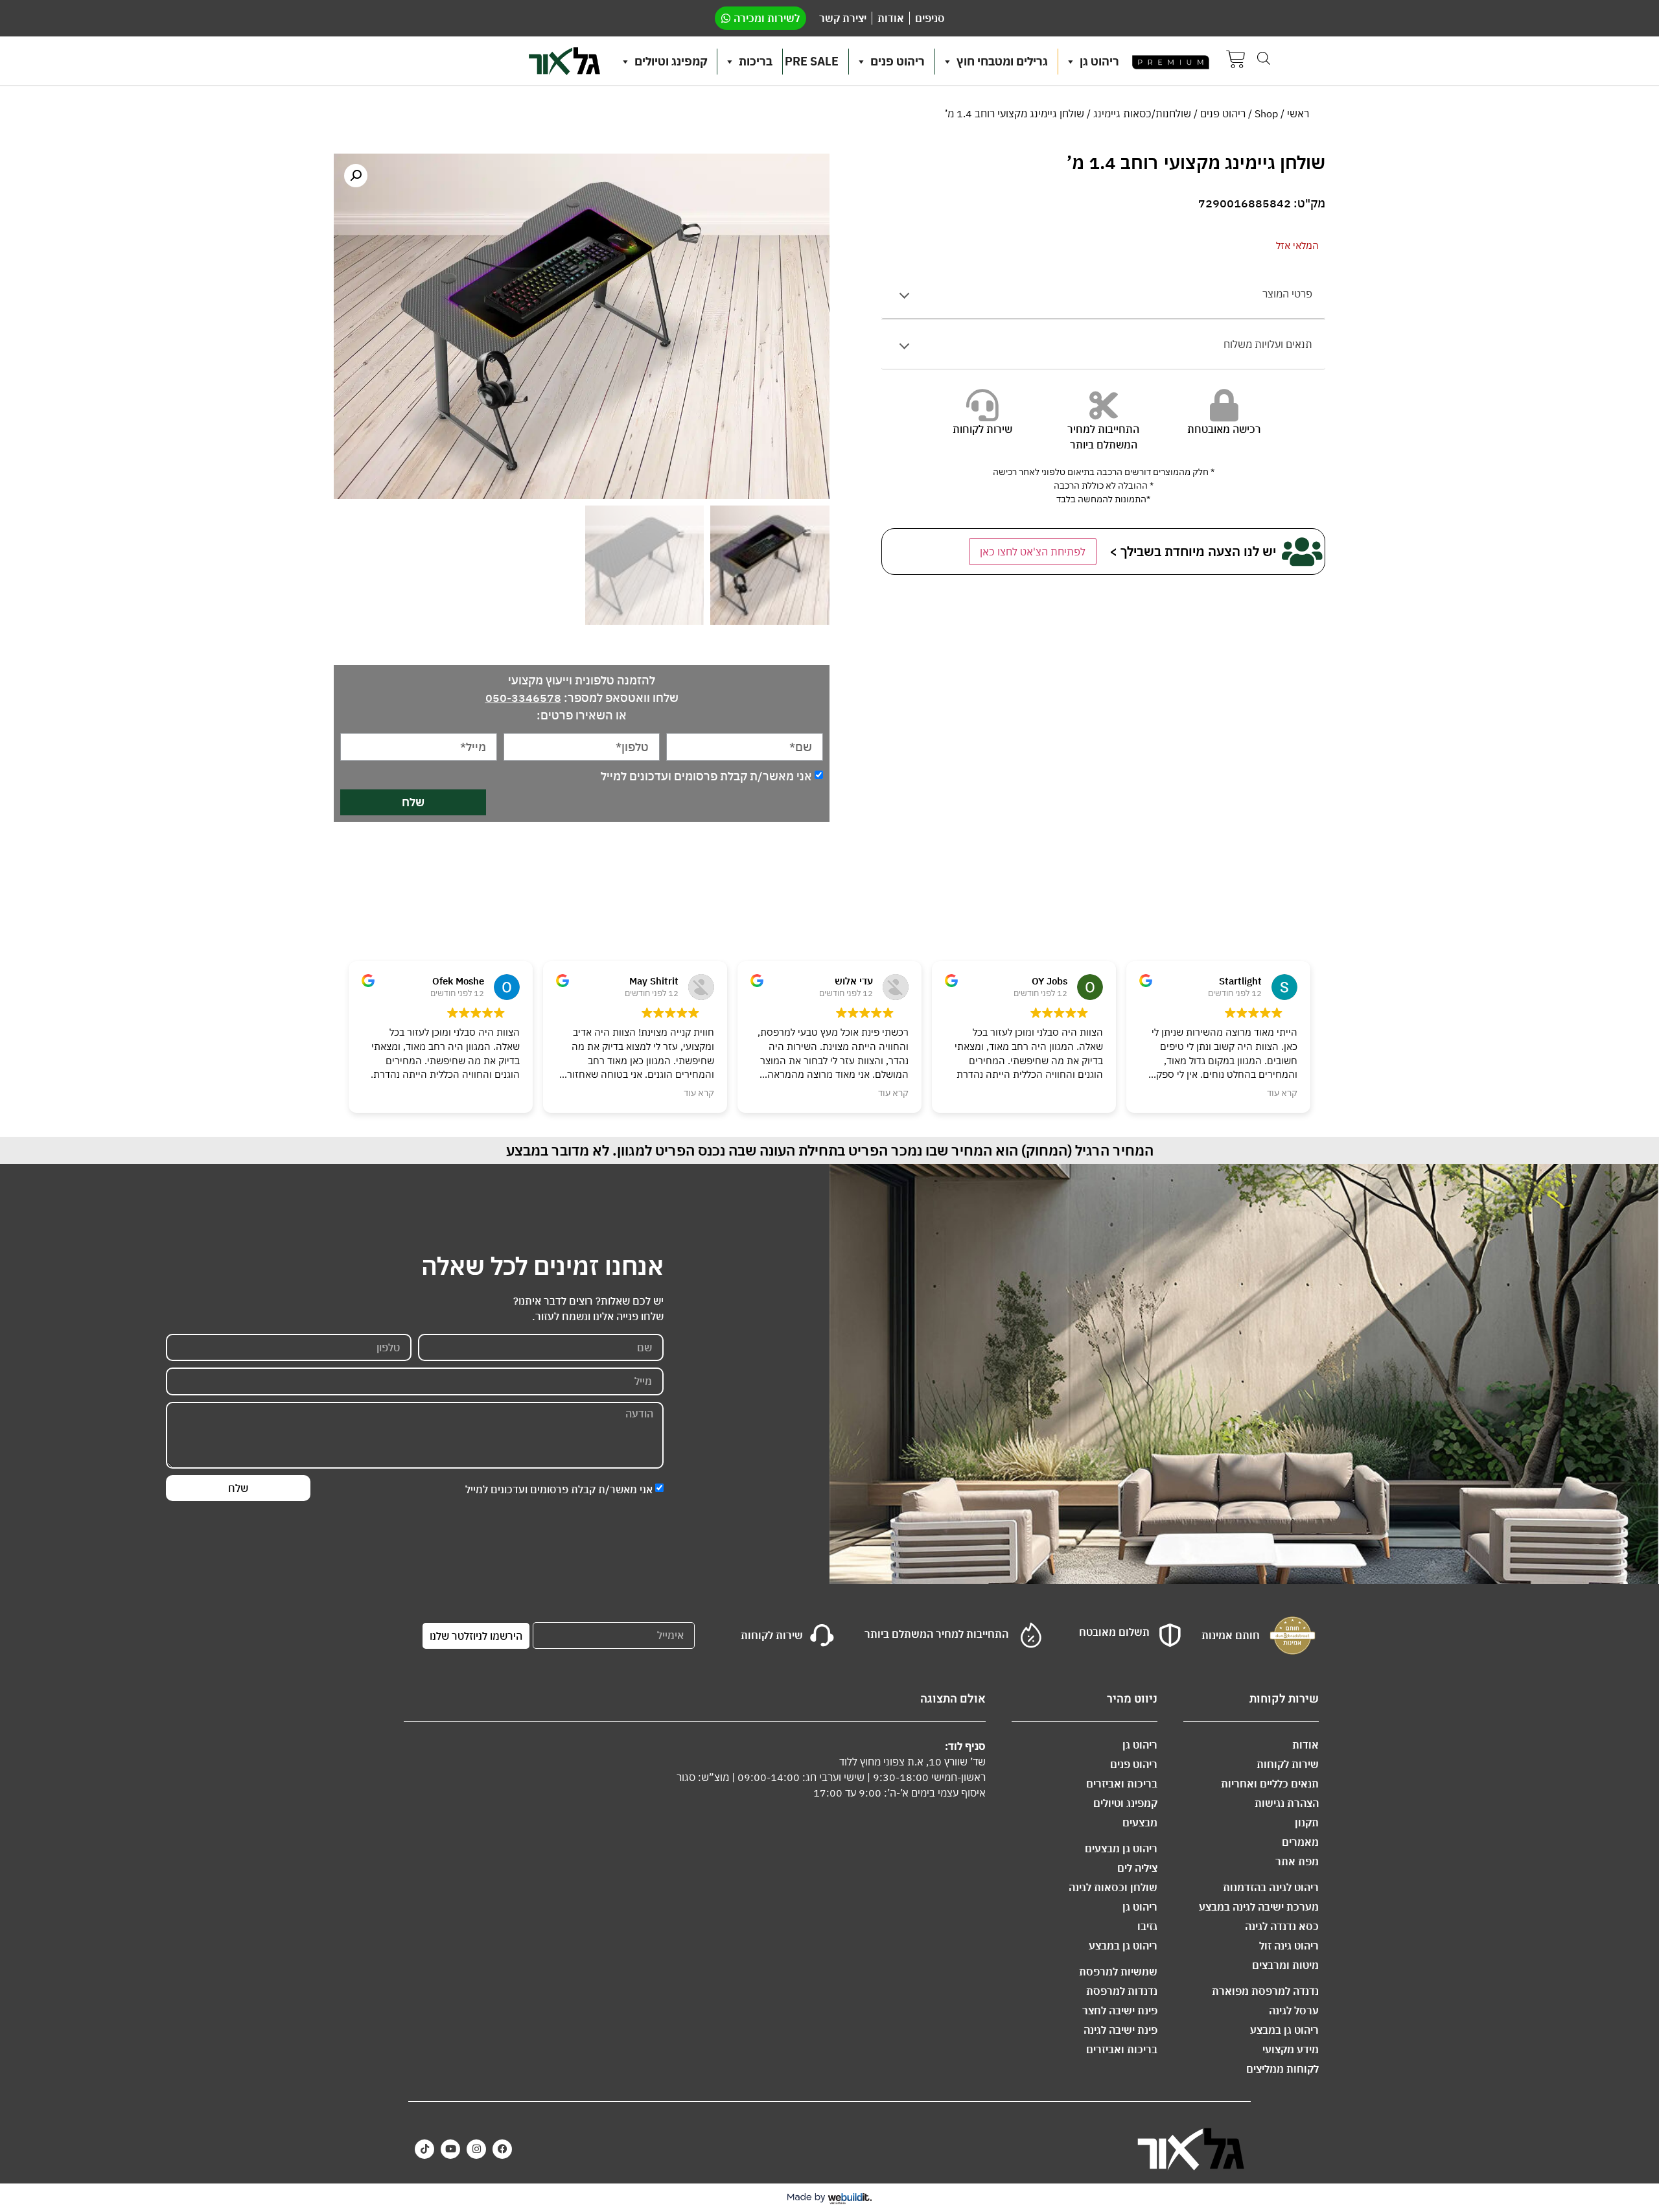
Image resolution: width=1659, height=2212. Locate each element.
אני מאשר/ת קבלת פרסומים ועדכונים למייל (706, 776)
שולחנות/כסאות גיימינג (1142, 113)
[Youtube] (450, 2149)
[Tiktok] (424, 2149)
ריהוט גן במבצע (1284, 2030)
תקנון (1307, 1822)
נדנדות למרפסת (1122, 1991)
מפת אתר (1297, 1861)
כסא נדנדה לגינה (1282, 1926)
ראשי (1298, 113)
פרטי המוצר (1287, 294)
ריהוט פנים (898, 61)
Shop (1266, 113)
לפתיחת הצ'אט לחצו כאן (1033, 552)
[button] (356, 176)
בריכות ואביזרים (1122, 1784)
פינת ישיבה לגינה (1120, 2030)
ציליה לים (1137, 1868)
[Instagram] (476, 2149)
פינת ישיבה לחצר (1120, 2010)
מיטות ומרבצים (1285, 1965)
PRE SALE (812, 61)
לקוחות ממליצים (1282, 2069)
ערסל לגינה (1294, 2010)
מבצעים (1140, 1822)
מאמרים (1300, 1842)
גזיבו (1147, 1926)
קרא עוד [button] (699, 1093)
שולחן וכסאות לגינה (1113, 1887)
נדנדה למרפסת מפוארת (1265, 1991)
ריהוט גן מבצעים (1121, 1848)
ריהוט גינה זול (1289, 1946)
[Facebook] (502, 2149)
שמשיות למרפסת (1118, 1972)
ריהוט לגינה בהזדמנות (1271, 1887)
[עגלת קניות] (1236, 61)
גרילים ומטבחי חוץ (1002, 61)
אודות (1305, 1745)
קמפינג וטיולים (671, 61)
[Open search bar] (1264, 58)
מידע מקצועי (1291, 2049)
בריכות (756, 61)
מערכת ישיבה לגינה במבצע (1259, 1907)
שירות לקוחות (1288, 1764)
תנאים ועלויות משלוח (1268, 344)
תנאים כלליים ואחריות (1270, 1784)
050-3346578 (523, 698)
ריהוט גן (1099, 61)
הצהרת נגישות (1287, 1803)
